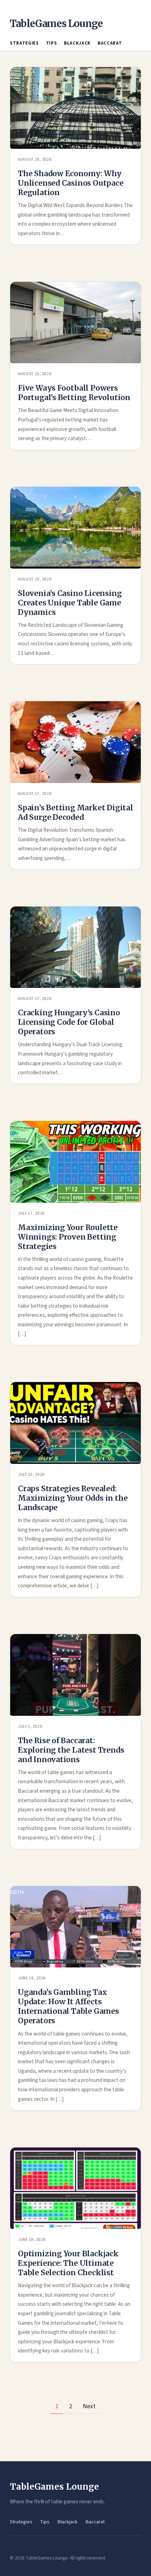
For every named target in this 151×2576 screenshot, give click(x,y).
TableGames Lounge (56, 24)
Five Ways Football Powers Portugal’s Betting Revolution (74, 393)
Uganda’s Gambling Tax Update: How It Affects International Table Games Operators (68, 2006)
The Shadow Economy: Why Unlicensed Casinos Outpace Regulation (71, 183)
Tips (52, 43)
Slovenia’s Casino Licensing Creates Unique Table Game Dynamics (70, 603)
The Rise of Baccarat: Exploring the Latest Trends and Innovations (71, 1750)
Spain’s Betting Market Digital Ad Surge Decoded (75, 812)
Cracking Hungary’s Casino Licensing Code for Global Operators (69, 1022)
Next (89, 2406)
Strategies (24, 43)
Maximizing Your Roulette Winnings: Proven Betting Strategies (68, 1237)
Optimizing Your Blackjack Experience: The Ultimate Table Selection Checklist (68, 2263)
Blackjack (77, 43)
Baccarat (110, 43)
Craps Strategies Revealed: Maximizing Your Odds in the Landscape (73, 1498)
